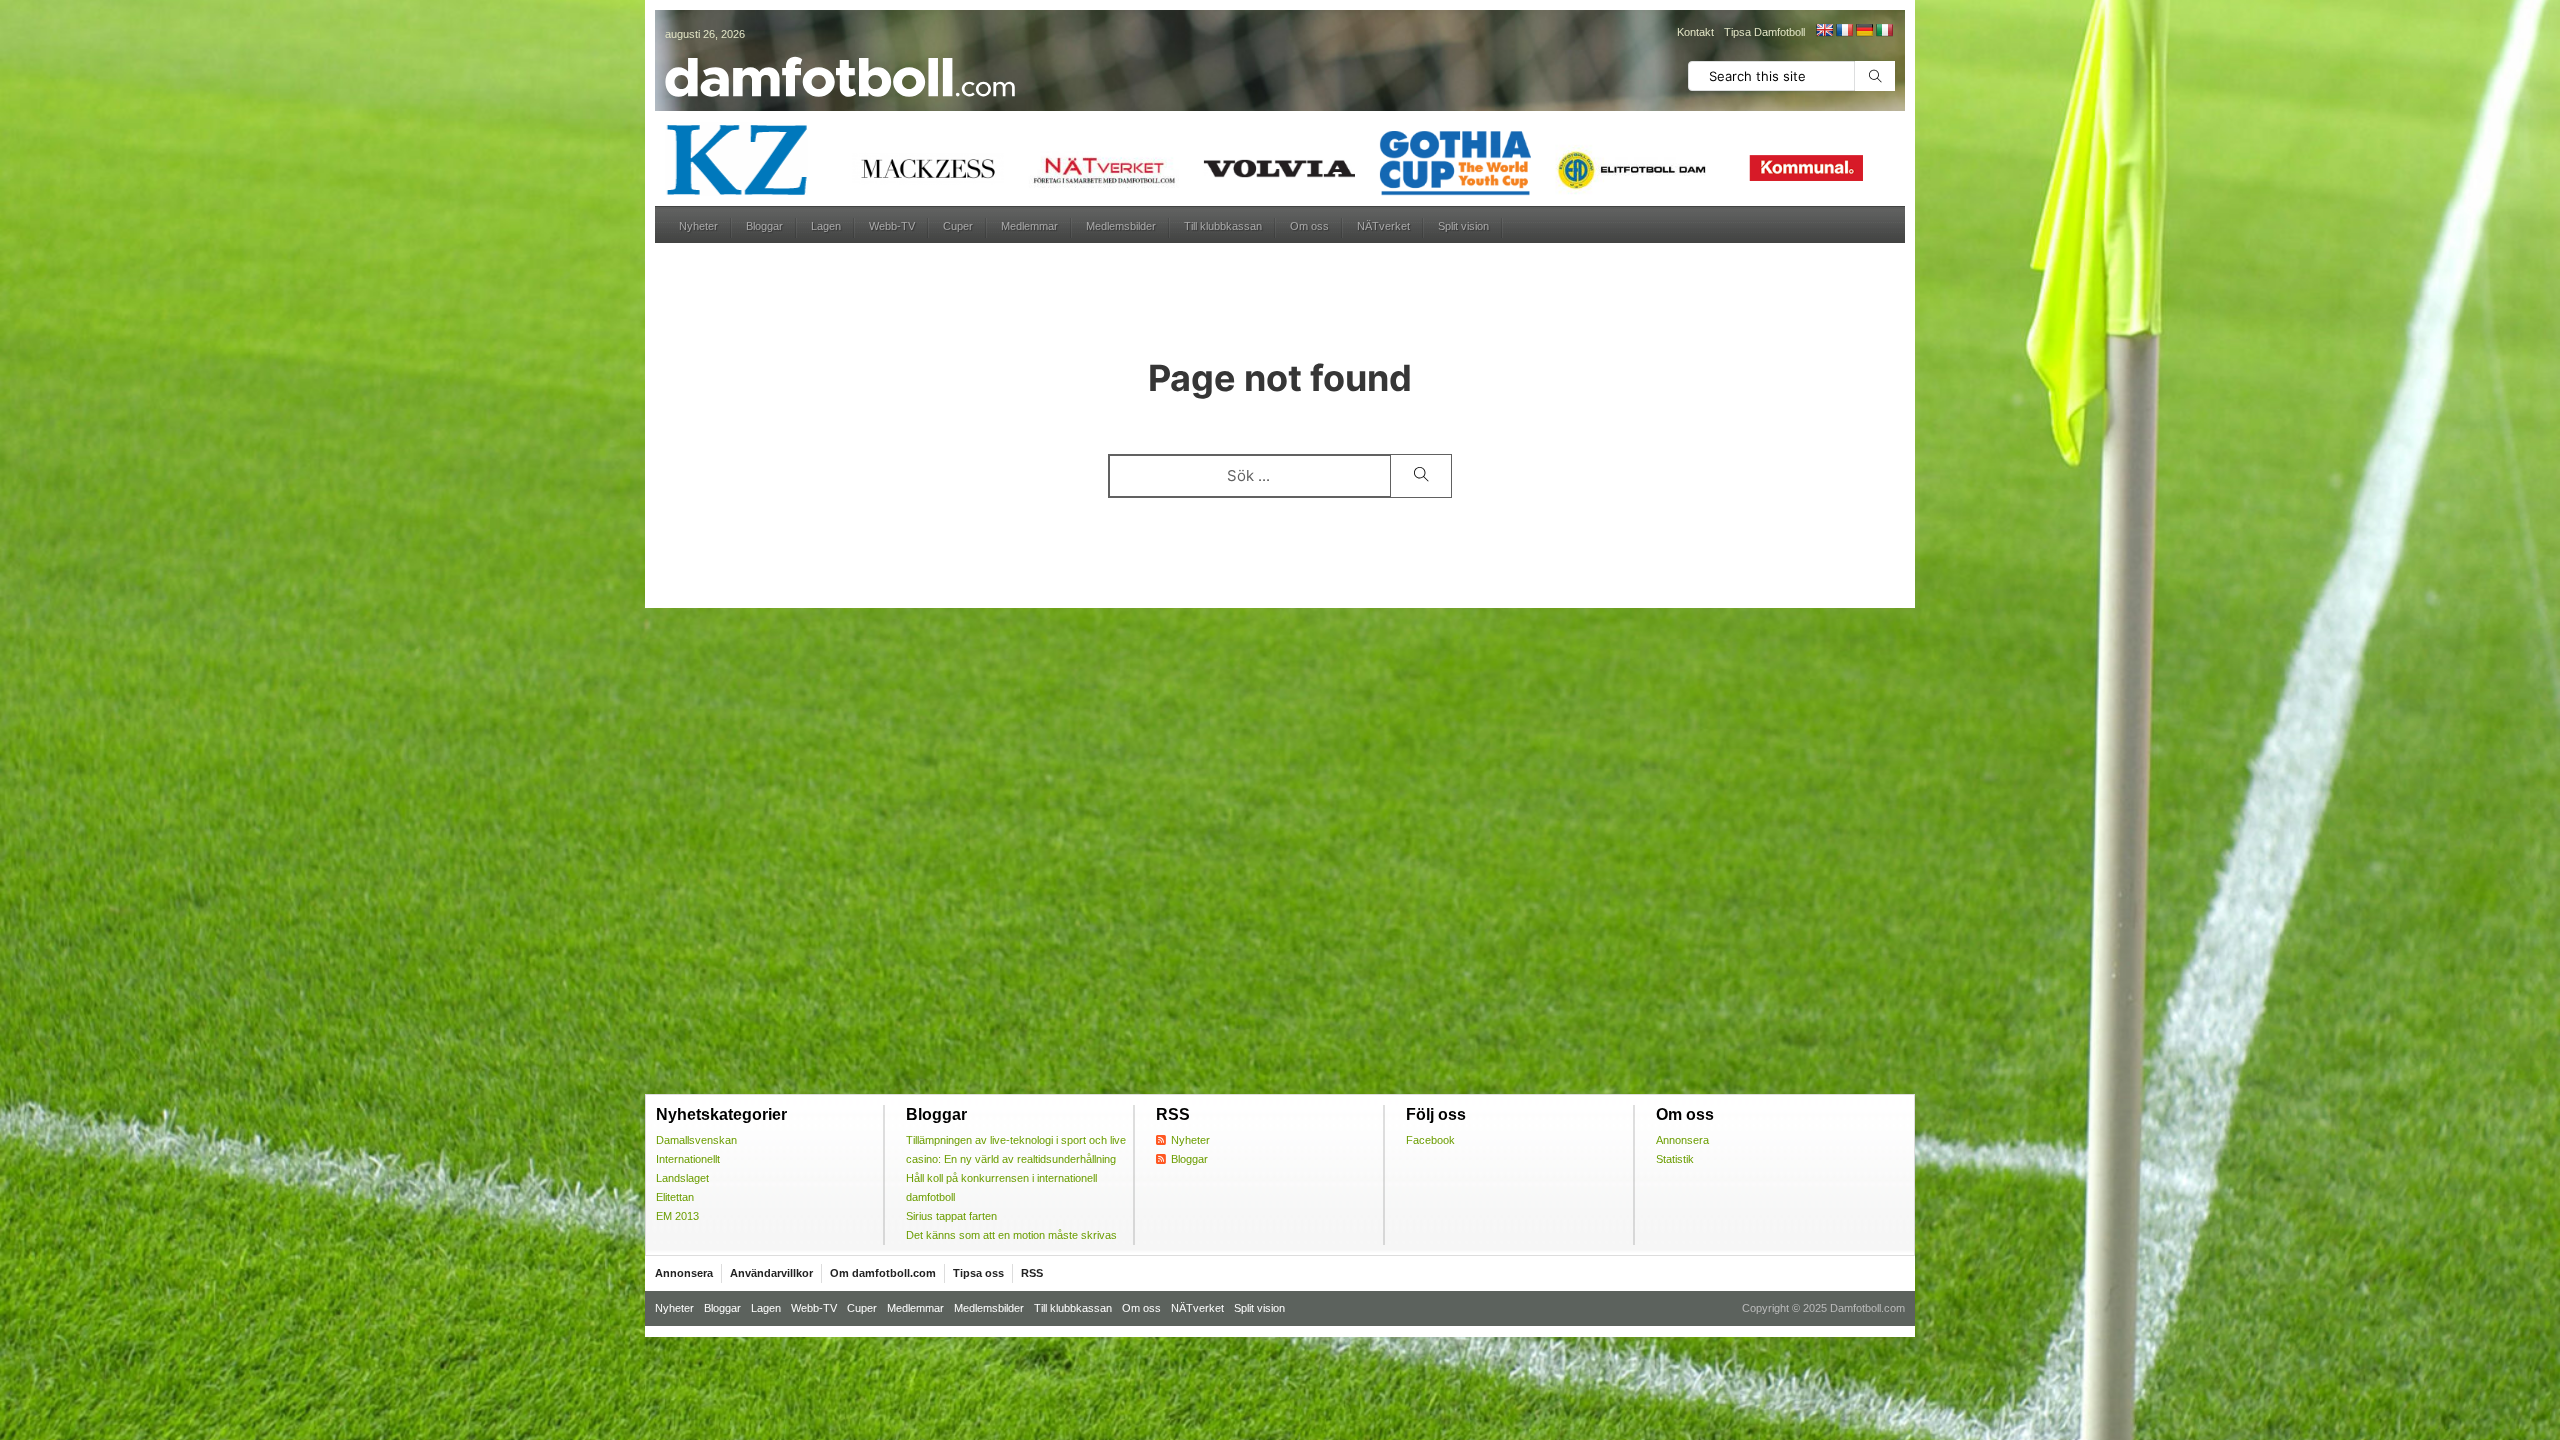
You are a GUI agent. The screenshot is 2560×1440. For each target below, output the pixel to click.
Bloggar (764, 226)
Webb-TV (892, 226)
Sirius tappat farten (951, 1216)
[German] (1864, 30)
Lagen (826, 226)
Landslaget (682, 1178)
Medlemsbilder (1121, 226)
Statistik (1675, 1159)
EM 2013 (677, 1216)
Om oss (1309, 226)
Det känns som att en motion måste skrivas (1011, 1235)
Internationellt (688, 1159)
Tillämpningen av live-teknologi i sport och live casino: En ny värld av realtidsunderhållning (1016, 1149)
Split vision (1463, 226)
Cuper (958, 226)
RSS (1032, 1273)
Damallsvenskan (696, 1140)
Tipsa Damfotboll (1764, 32)
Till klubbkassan (1223, 226)
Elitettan (675, 1197)
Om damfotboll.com (883, 1273)
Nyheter (698, 226)
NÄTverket (1383, 226)
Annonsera (1682, 1140)
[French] (1844, 30)
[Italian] (1884, 30)
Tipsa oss (978, 1273)
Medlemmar (1029, 226)
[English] (1824, 30)
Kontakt (1695, 32)
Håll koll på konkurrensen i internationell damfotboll (1001, 1187)
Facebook (1430, 1140)
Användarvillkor (771, 1273)
